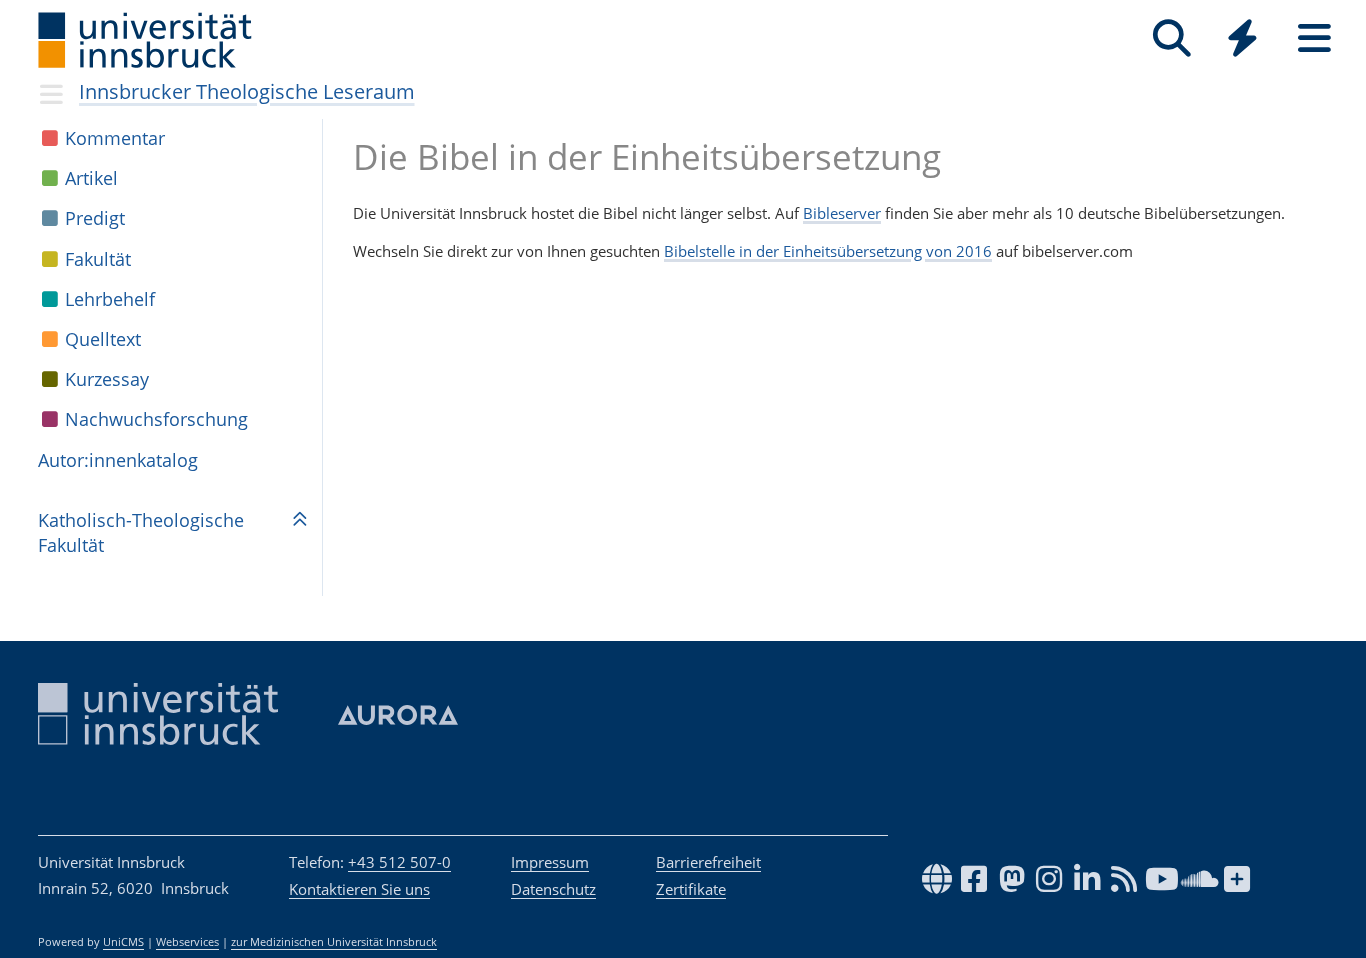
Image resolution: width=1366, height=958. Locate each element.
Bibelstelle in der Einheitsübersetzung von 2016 (828, 251)
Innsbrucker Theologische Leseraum (247, 91)
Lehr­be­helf (110, 299)
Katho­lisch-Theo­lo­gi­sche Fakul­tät (141, 532)
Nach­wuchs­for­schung (156, 419)
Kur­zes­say (107, 379)
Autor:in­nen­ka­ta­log (118, 460)
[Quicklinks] (1242, 38)
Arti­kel (91, 178)
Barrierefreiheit (708, 862)
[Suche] (1171, 38)
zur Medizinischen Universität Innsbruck (334, 942)
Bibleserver (842, 213)
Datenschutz (553, 889)
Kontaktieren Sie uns (359, 889)
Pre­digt (95, 218)
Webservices (187, 942)
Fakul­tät (98, 259)
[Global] (1243, 40)
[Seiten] (1314, 38)
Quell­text (103, 339)
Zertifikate (691, 889)
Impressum (550, 862)
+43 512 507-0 (399, 862)
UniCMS (123, 942)
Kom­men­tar (115, 138)
